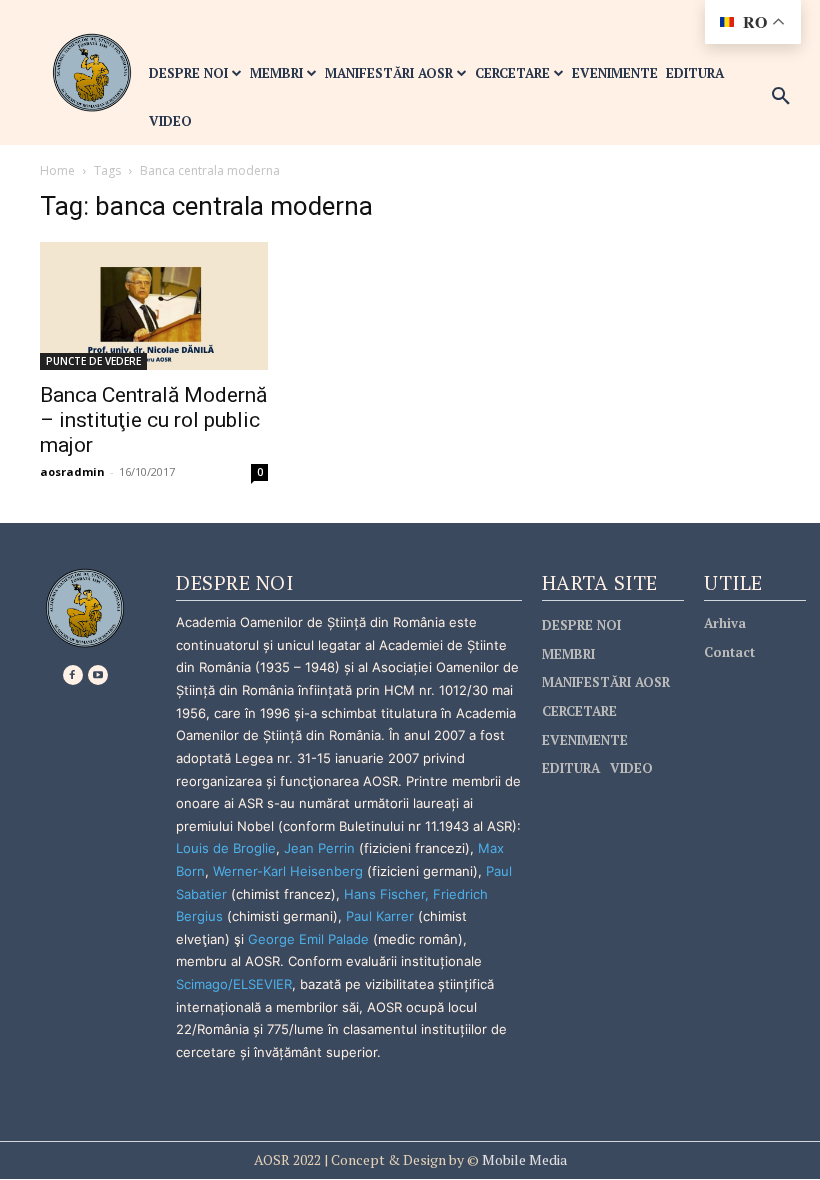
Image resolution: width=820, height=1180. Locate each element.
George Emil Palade (308, 939)
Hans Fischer (384, 894)
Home (57, 170)
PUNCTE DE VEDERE (93, 361)
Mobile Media (523, 1159)
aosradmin (72, 471)
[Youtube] (98, 675)
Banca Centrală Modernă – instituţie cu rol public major (153, 420)
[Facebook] (73, 675)
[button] (781, 97)
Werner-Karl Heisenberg (288, 871)
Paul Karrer (380, 916)
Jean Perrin (321, 848)
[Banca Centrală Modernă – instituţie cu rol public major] (154, 306)
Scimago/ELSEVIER (234, 984)
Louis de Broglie (226, 848)
